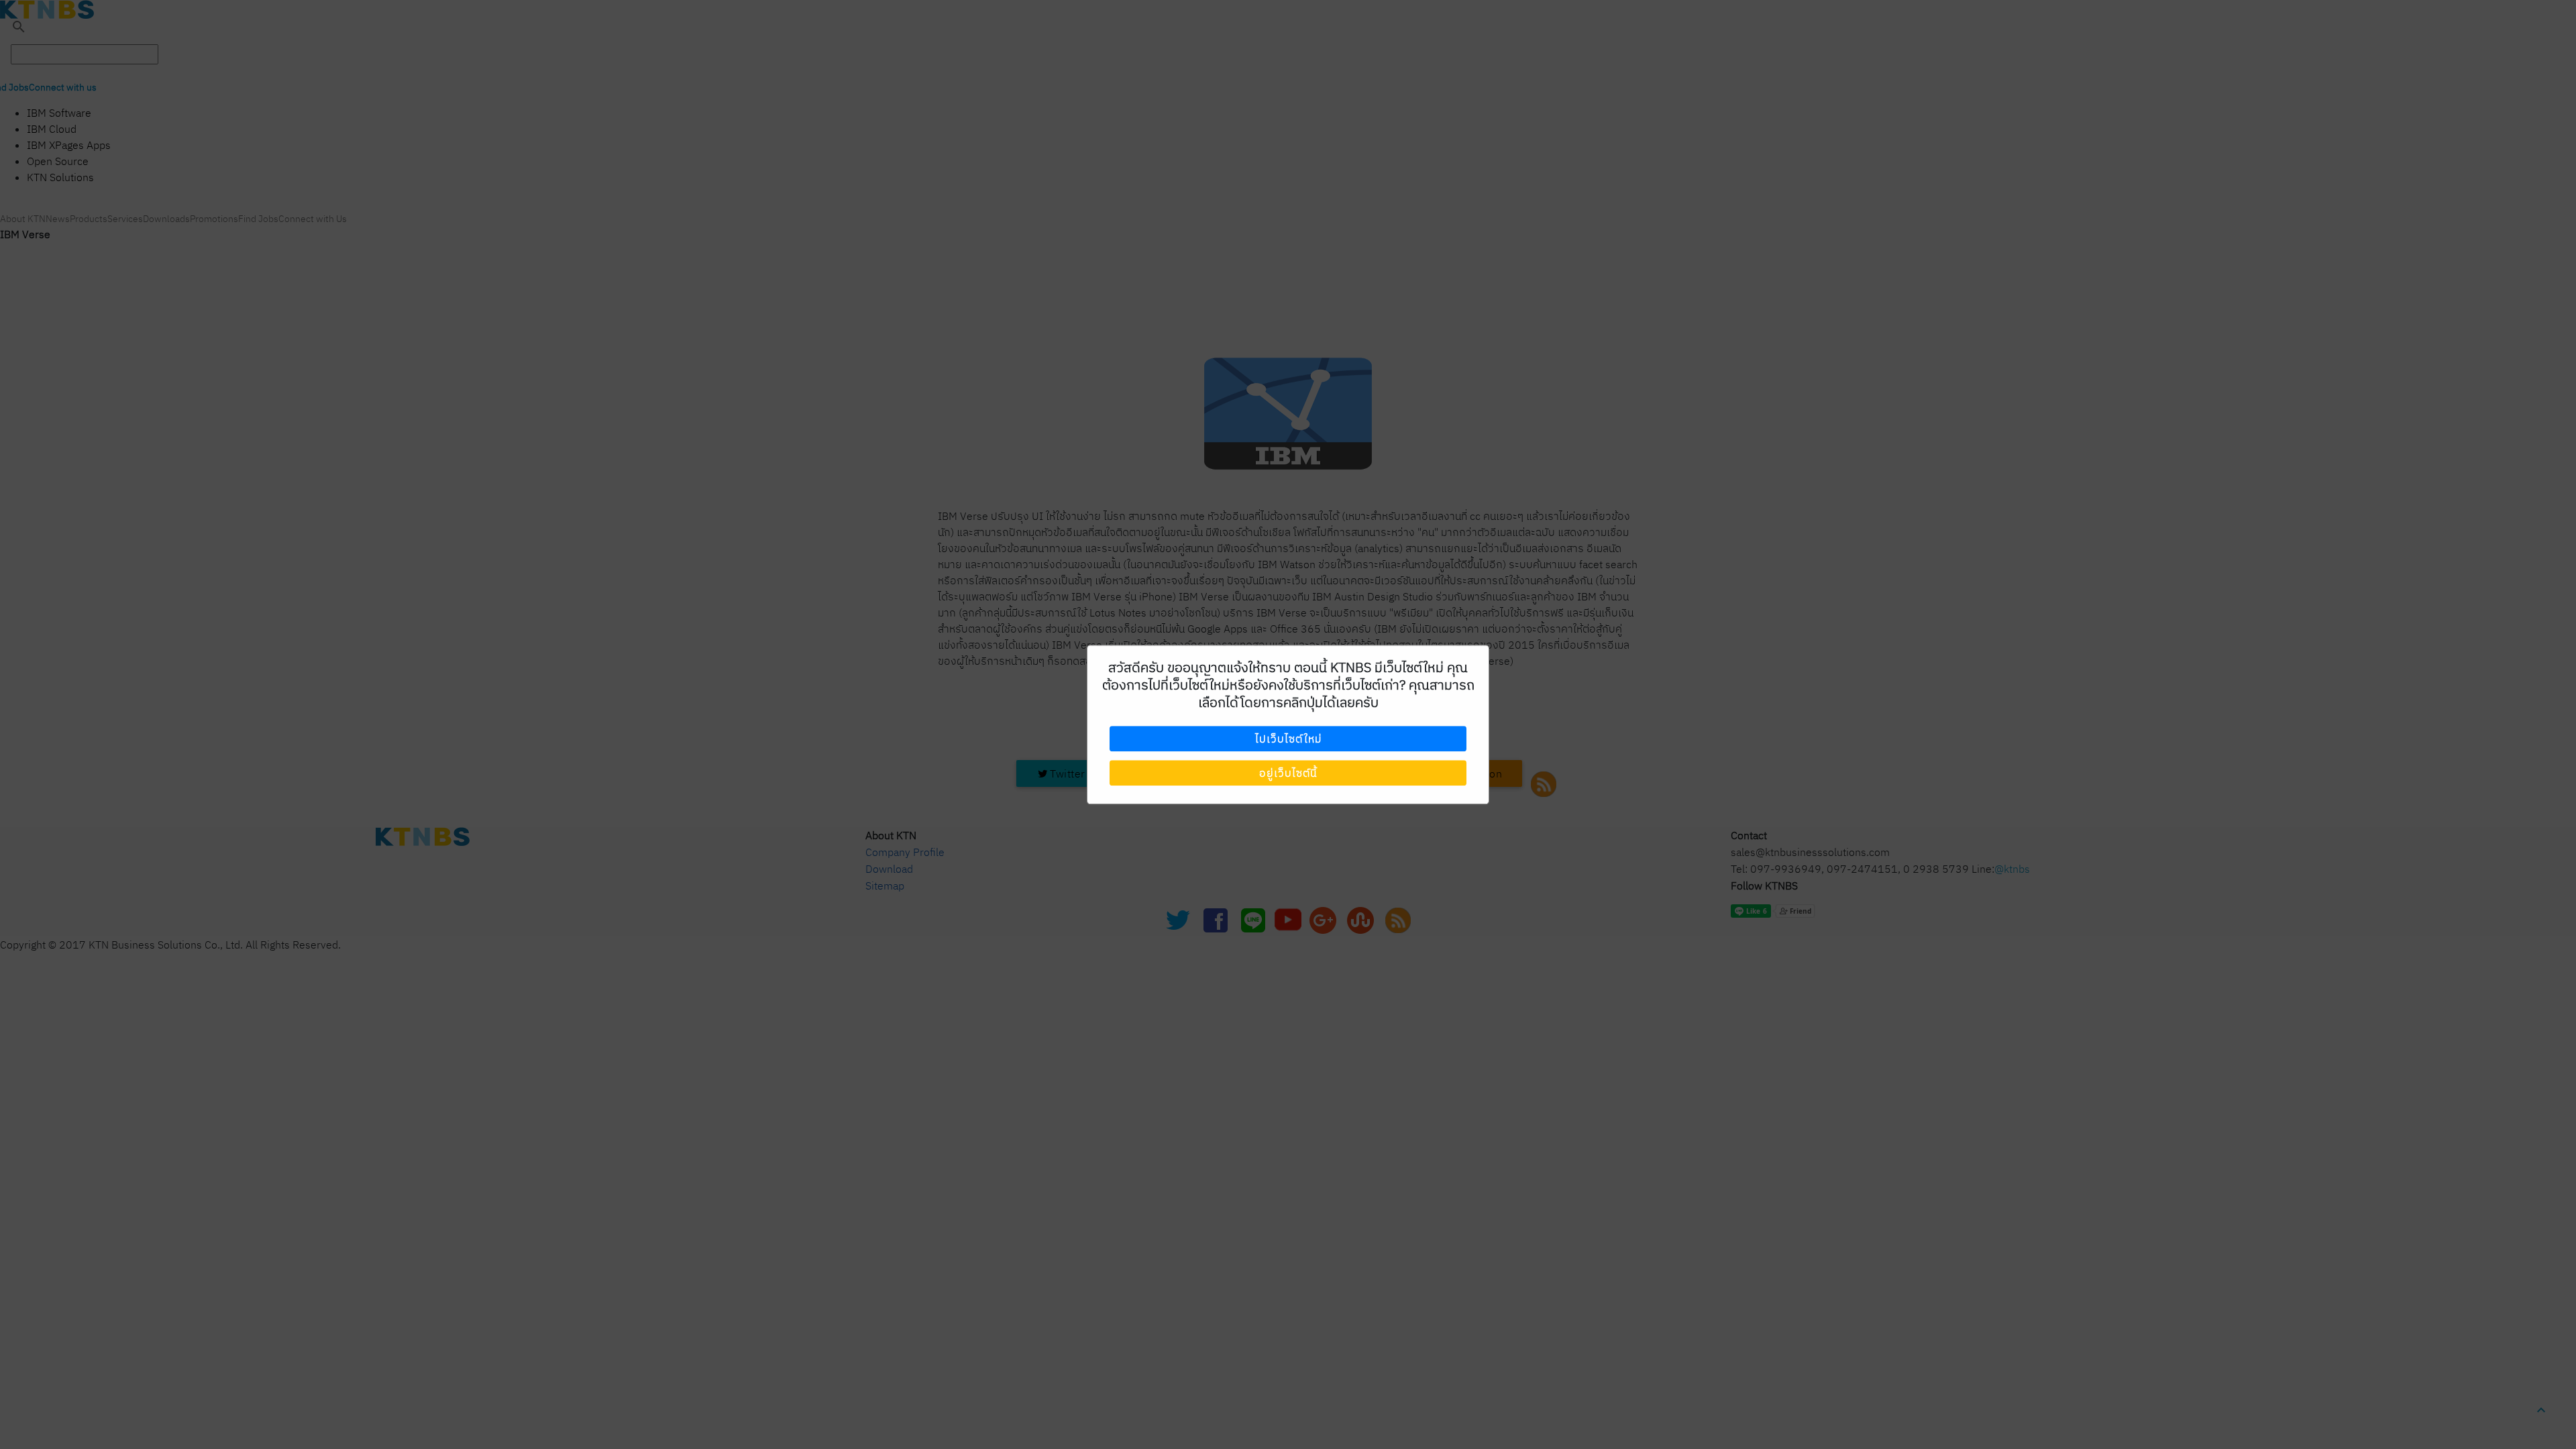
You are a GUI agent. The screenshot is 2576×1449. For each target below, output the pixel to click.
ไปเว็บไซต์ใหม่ (1288, 739)
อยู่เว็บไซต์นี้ (1288, 773)
